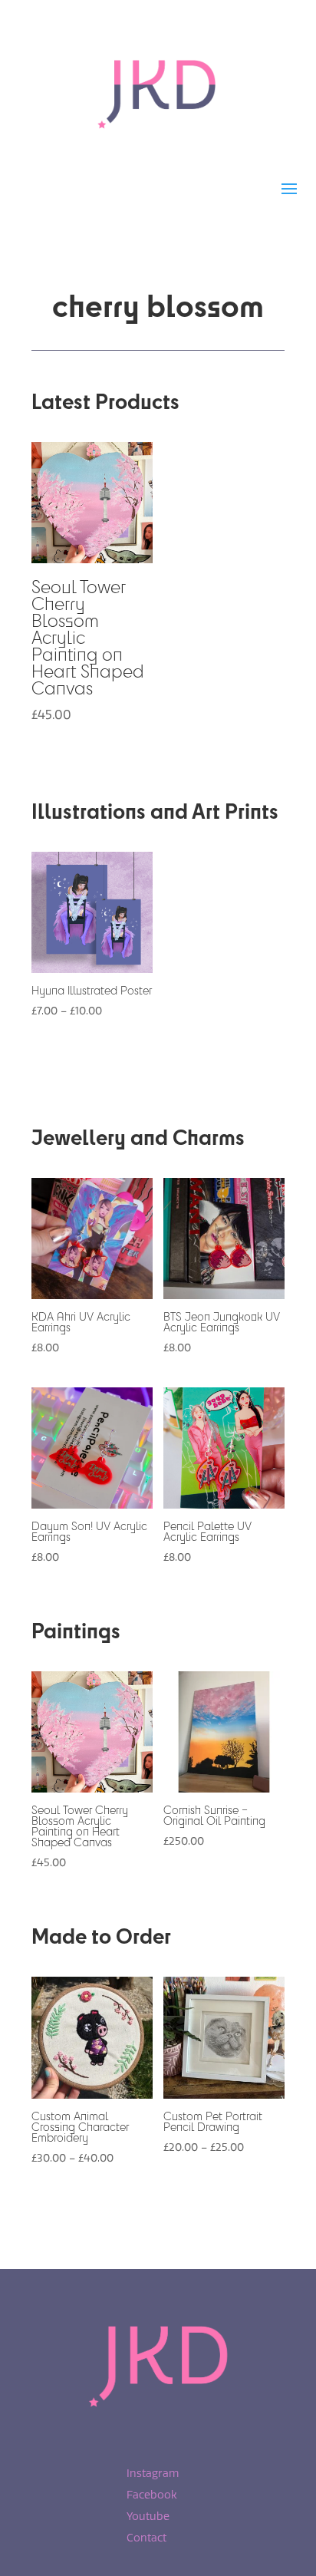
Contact (146, 2538)
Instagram (153, 2474)
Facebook (152, 2495)
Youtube (148, 2517)
